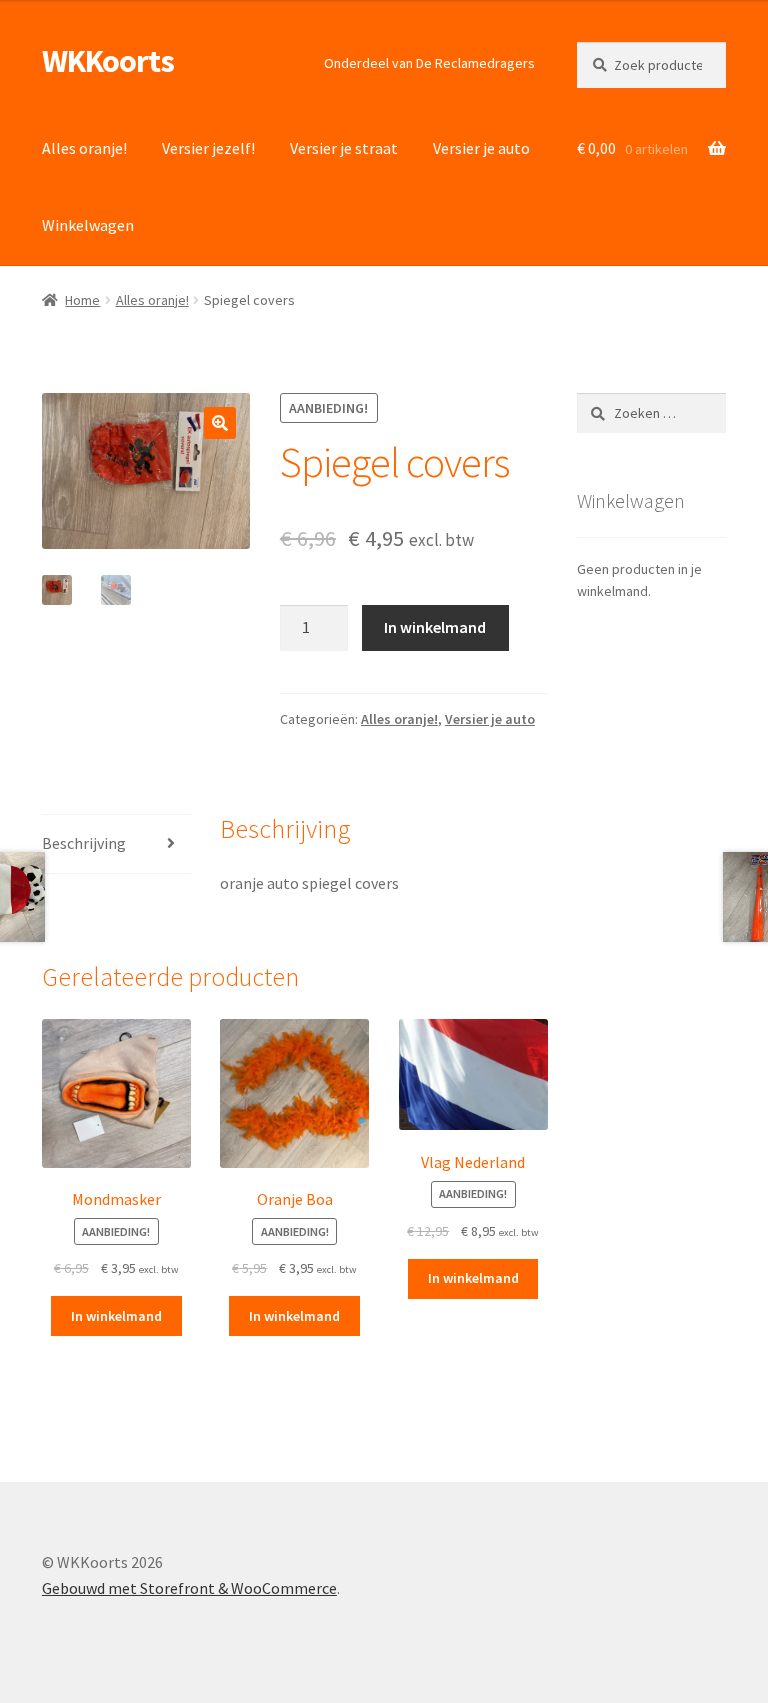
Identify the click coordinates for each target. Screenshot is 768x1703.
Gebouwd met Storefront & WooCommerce (189, 1588)
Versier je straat (344, 148)
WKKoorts (108, 61)
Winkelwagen (88, 225)
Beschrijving (84, 843)
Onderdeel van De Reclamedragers (429, 63)
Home (82, 300)
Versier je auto (481, 148)
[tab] (116, 844)
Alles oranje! (84, 148)
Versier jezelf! (208, 148)
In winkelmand (435, 627)
